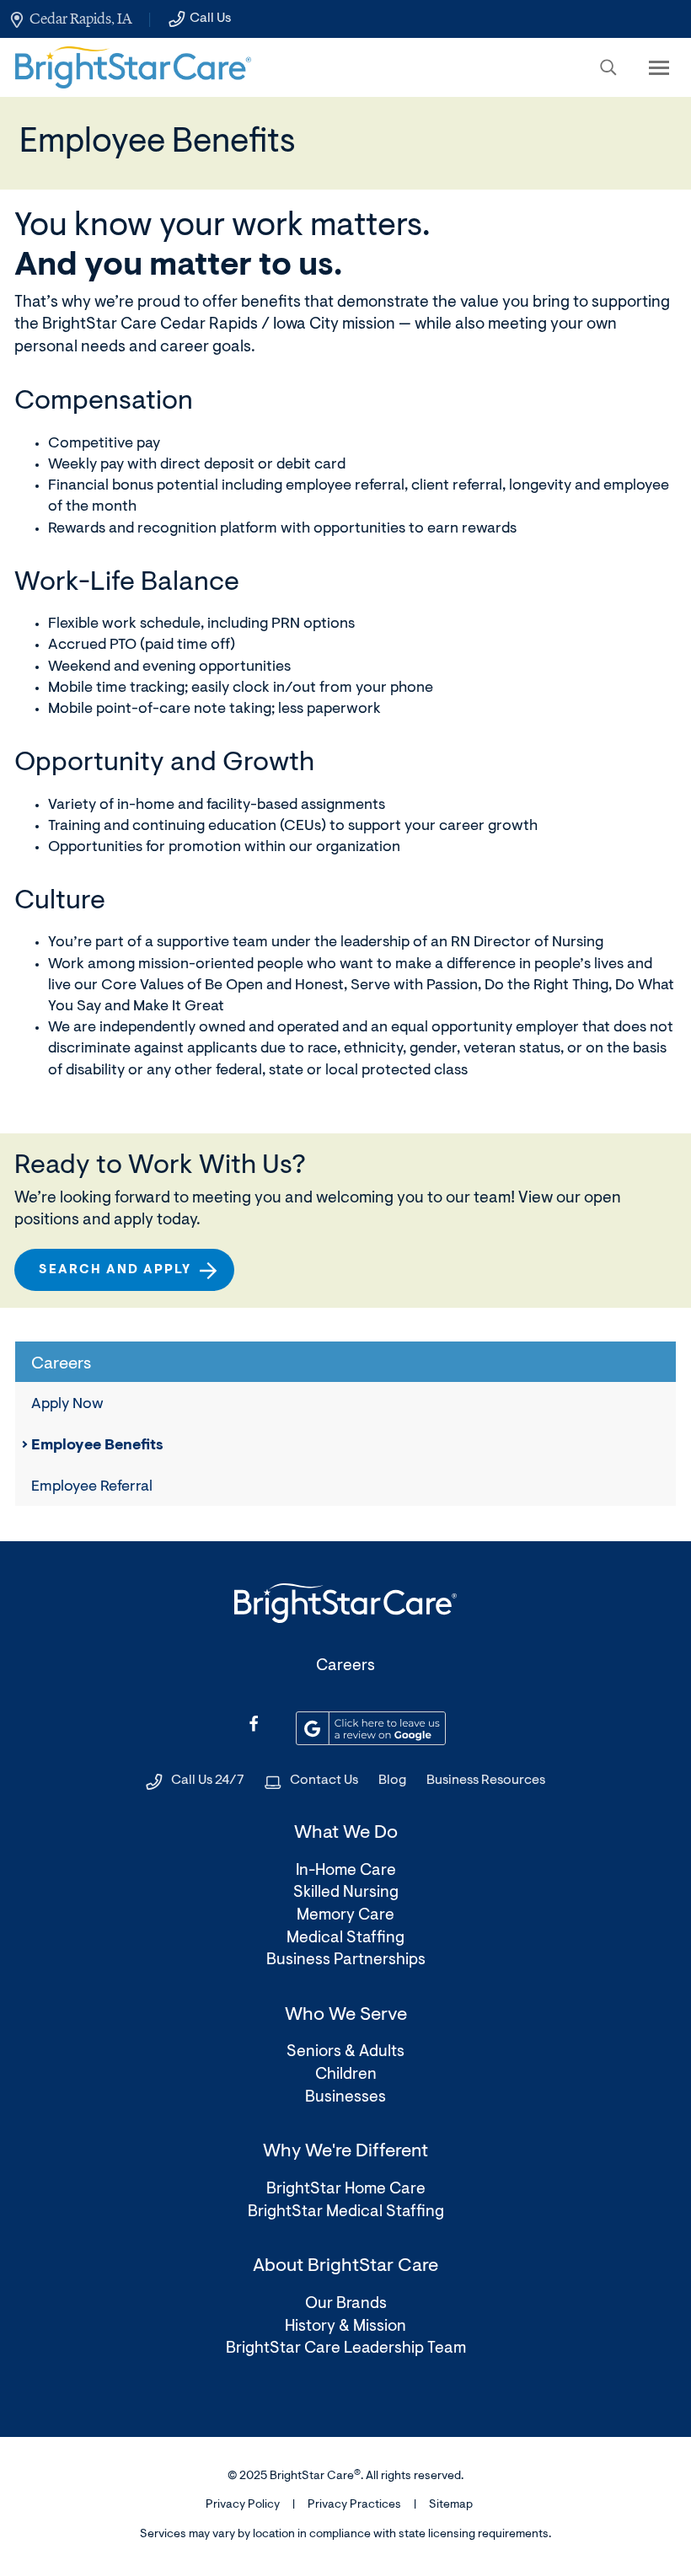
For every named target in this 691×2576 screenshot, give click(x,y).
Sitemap (451, 2505)
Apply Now (67, 1405)
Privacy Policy (243, 2505)
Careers (345, 1666)
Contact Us (324, 1781)
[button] (608, 67)
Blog (392, 1781)
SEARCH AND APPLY (122, 1277)
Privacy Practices (354, 2505)
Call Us (210, 19)
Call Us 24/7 (208, 1781)
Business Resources (486, 1781)
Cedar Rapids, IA (80, 19)
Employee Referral (92, 1487)
